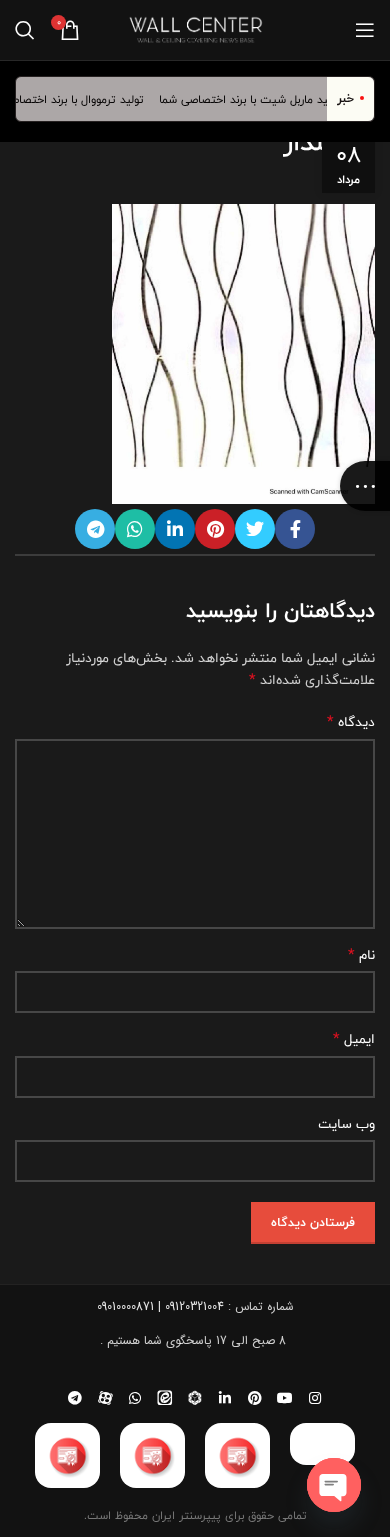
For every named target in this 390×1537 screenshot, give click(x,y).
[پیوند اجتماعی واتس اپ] (135, 529)
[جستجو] (25, 30)
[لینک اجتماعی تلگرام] (95, 529)
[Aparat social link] (105, 1398)
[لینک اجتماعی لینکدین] (175, 529)
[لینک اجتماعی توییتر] (255, 529)
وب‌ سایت (346, 1124)
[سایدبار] (365, 486)
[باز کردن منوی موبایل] (365, 30)
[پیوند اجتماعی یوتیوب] (285, 1398)
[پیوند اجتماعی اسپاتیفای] (195, 1398)
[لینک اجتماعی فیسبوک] (295, 529)
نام (361, 955)
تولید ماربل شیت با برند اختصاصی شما (257, 99)
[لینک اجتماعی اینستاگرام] (315, 1398)
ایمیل (354, 1039)
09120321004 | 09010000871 (160, 1306)
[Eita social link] (165, 1398)
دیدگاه (351, 722)
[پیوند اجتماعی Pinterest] (215, 529)
